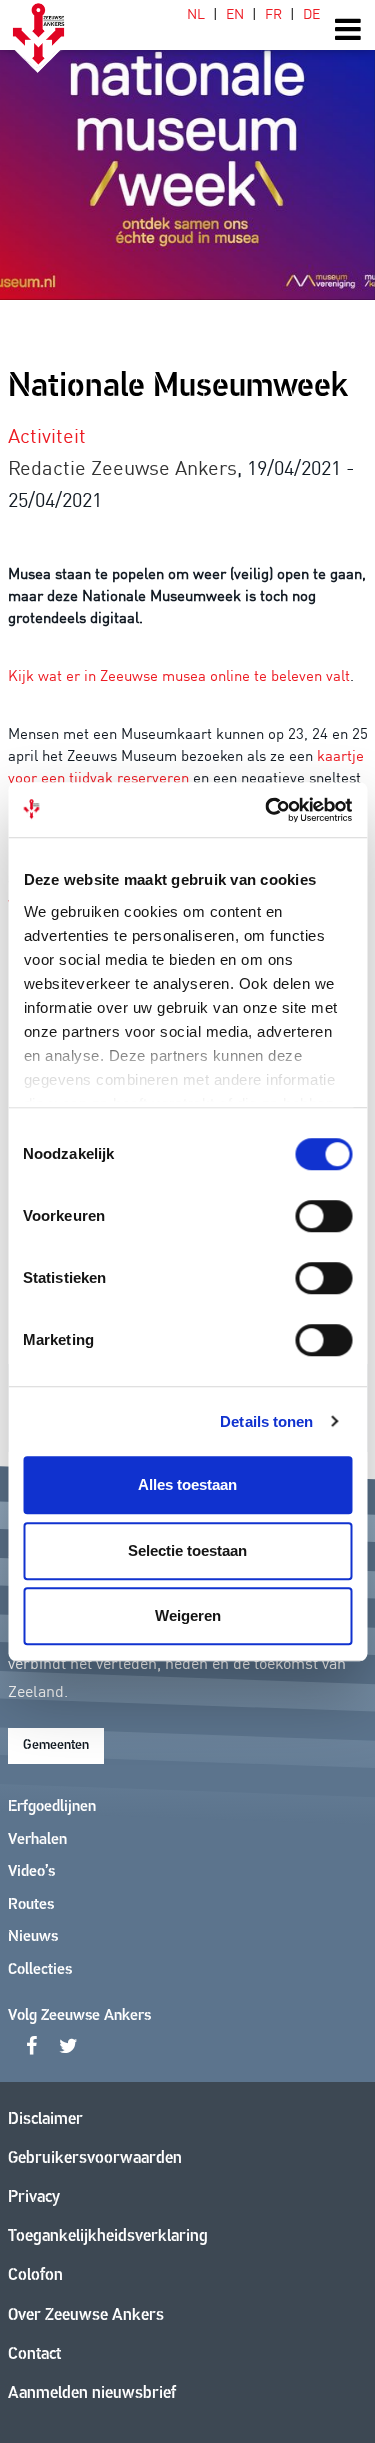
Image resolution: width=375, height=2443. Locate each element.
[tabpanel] (187, 150)
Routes (31, 1905)
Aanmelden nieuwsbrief (92, 2393)
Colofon (35, 2275)
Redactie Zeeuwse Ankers (122, 466)
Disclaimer (45, 2119)
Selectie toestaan (187, 1550)
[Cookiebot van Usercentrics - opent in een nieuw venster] (267, 810)
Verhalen (37, 1840)
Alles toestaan (187, 1484)
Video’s (31, 1872)
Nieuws (33, 1937)
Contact (34, 2354)
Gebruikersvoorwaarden (95, 2158)
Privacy (34, 2197)
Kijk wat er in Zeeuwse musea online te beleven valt (179, 674)
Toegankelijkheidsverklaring (108, 2236)
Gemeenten (56, 1745)
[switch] (323, 1216)
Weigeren (188, 1615)
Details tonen (266, 1421)
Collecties (40, 1970)
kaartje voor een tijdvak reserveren (186, 765)
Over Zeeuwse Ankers (86, 2315)
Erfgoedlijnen (52, 1807)
